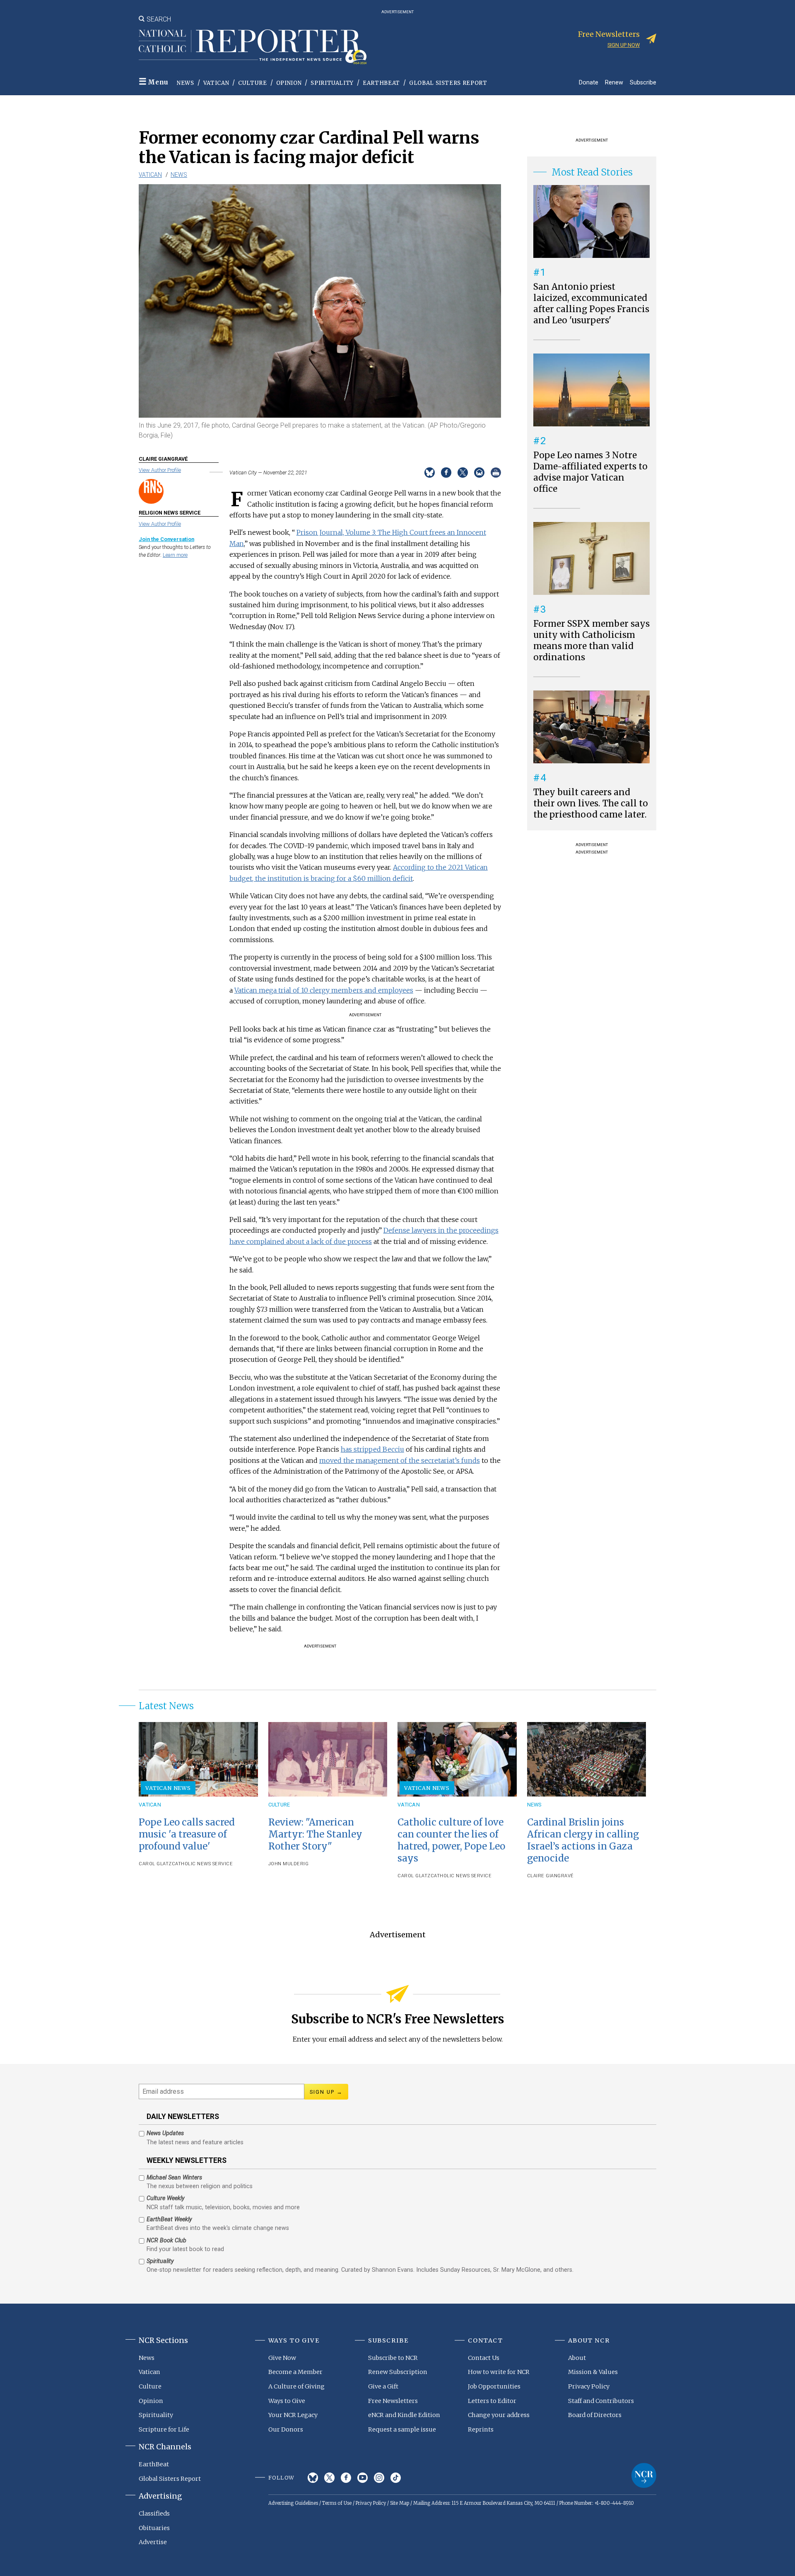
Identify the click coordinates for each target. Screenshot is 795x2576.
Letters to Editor (492, 2401)
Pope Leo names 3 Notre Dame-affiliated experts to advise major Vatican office (590, 472)
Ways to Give (287, 2401)
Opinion (289, 83)
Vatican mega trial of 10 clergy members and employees (324, 990)
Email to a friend (479, 473)
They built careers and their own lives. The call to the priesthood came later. (591, 803)
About (577, 2358)
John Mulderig (289, 1864)
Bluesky (313, 2478)
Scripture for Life (164, 2429)
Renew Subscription (398, 2372)
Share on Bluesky (430, 473)
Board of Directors (595, 2415)
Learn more (175, 555)
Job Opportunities (494, 2386)
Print (496, 473)
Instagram (379, 2478)
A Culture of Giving (296, 2386)
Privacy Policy (589, 2386)
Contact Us (484, 2358)
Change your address (499, 2415)
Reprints (481, 2429)
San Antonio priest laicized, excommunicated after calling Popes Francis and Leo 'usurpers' (591, 304)
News (185, 83)
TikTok (396, 2478)
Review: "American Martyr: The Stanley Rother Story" (315, 1834)
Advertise (153, 2542)
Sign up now (624, 45)
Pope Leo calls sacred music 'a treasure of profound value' (187, 1834)
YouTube (363, 2478)
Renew (614, 82)
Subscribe (643, 82)
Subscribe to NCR (393, 2358)
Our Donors (286, 2429)
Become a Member (295, 2372)
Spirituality (332, 83)
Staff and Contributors (601, 2401)
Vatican (216, 83)
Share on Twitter (463, 473)
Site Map (400, 2503)
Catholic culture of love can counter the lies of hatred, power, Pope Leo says (451, 1840)
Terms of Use (337, 2503)
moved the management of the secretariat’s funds (400, 1460)
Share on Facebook (446, 473)
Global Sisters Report (448, 83)
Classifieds (154, 2513)
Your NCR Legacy (293, 2415)
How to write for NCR (499, 2372)
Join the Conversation (166, 539)
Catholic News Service (202, 1864)
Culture (253, 83)
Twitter (329, 2478)
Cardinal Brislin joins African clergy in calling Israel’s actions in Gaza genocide (583, 1840)
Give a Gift (383, 2386)
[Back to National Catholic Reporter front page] (253, 47)
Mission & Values (593, 2372)
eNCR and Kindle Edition (404, 2415)
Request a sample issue (402, 2429)
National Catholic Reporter (644, 2475)
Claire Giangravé (550, 1876)
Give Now (282, 2358)
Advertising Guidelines (293, 2503)
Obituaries (154, 2528)
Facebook (346, 2478)
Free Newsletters (393, 2401)
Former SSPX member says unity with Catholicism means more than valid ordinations (591, 641)
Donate (589, 82)
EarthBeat (381, 83)
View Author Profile (160, 470)
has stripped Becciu (372, 1449)
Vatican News (168, 1788)
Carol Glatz (155, 1864)
